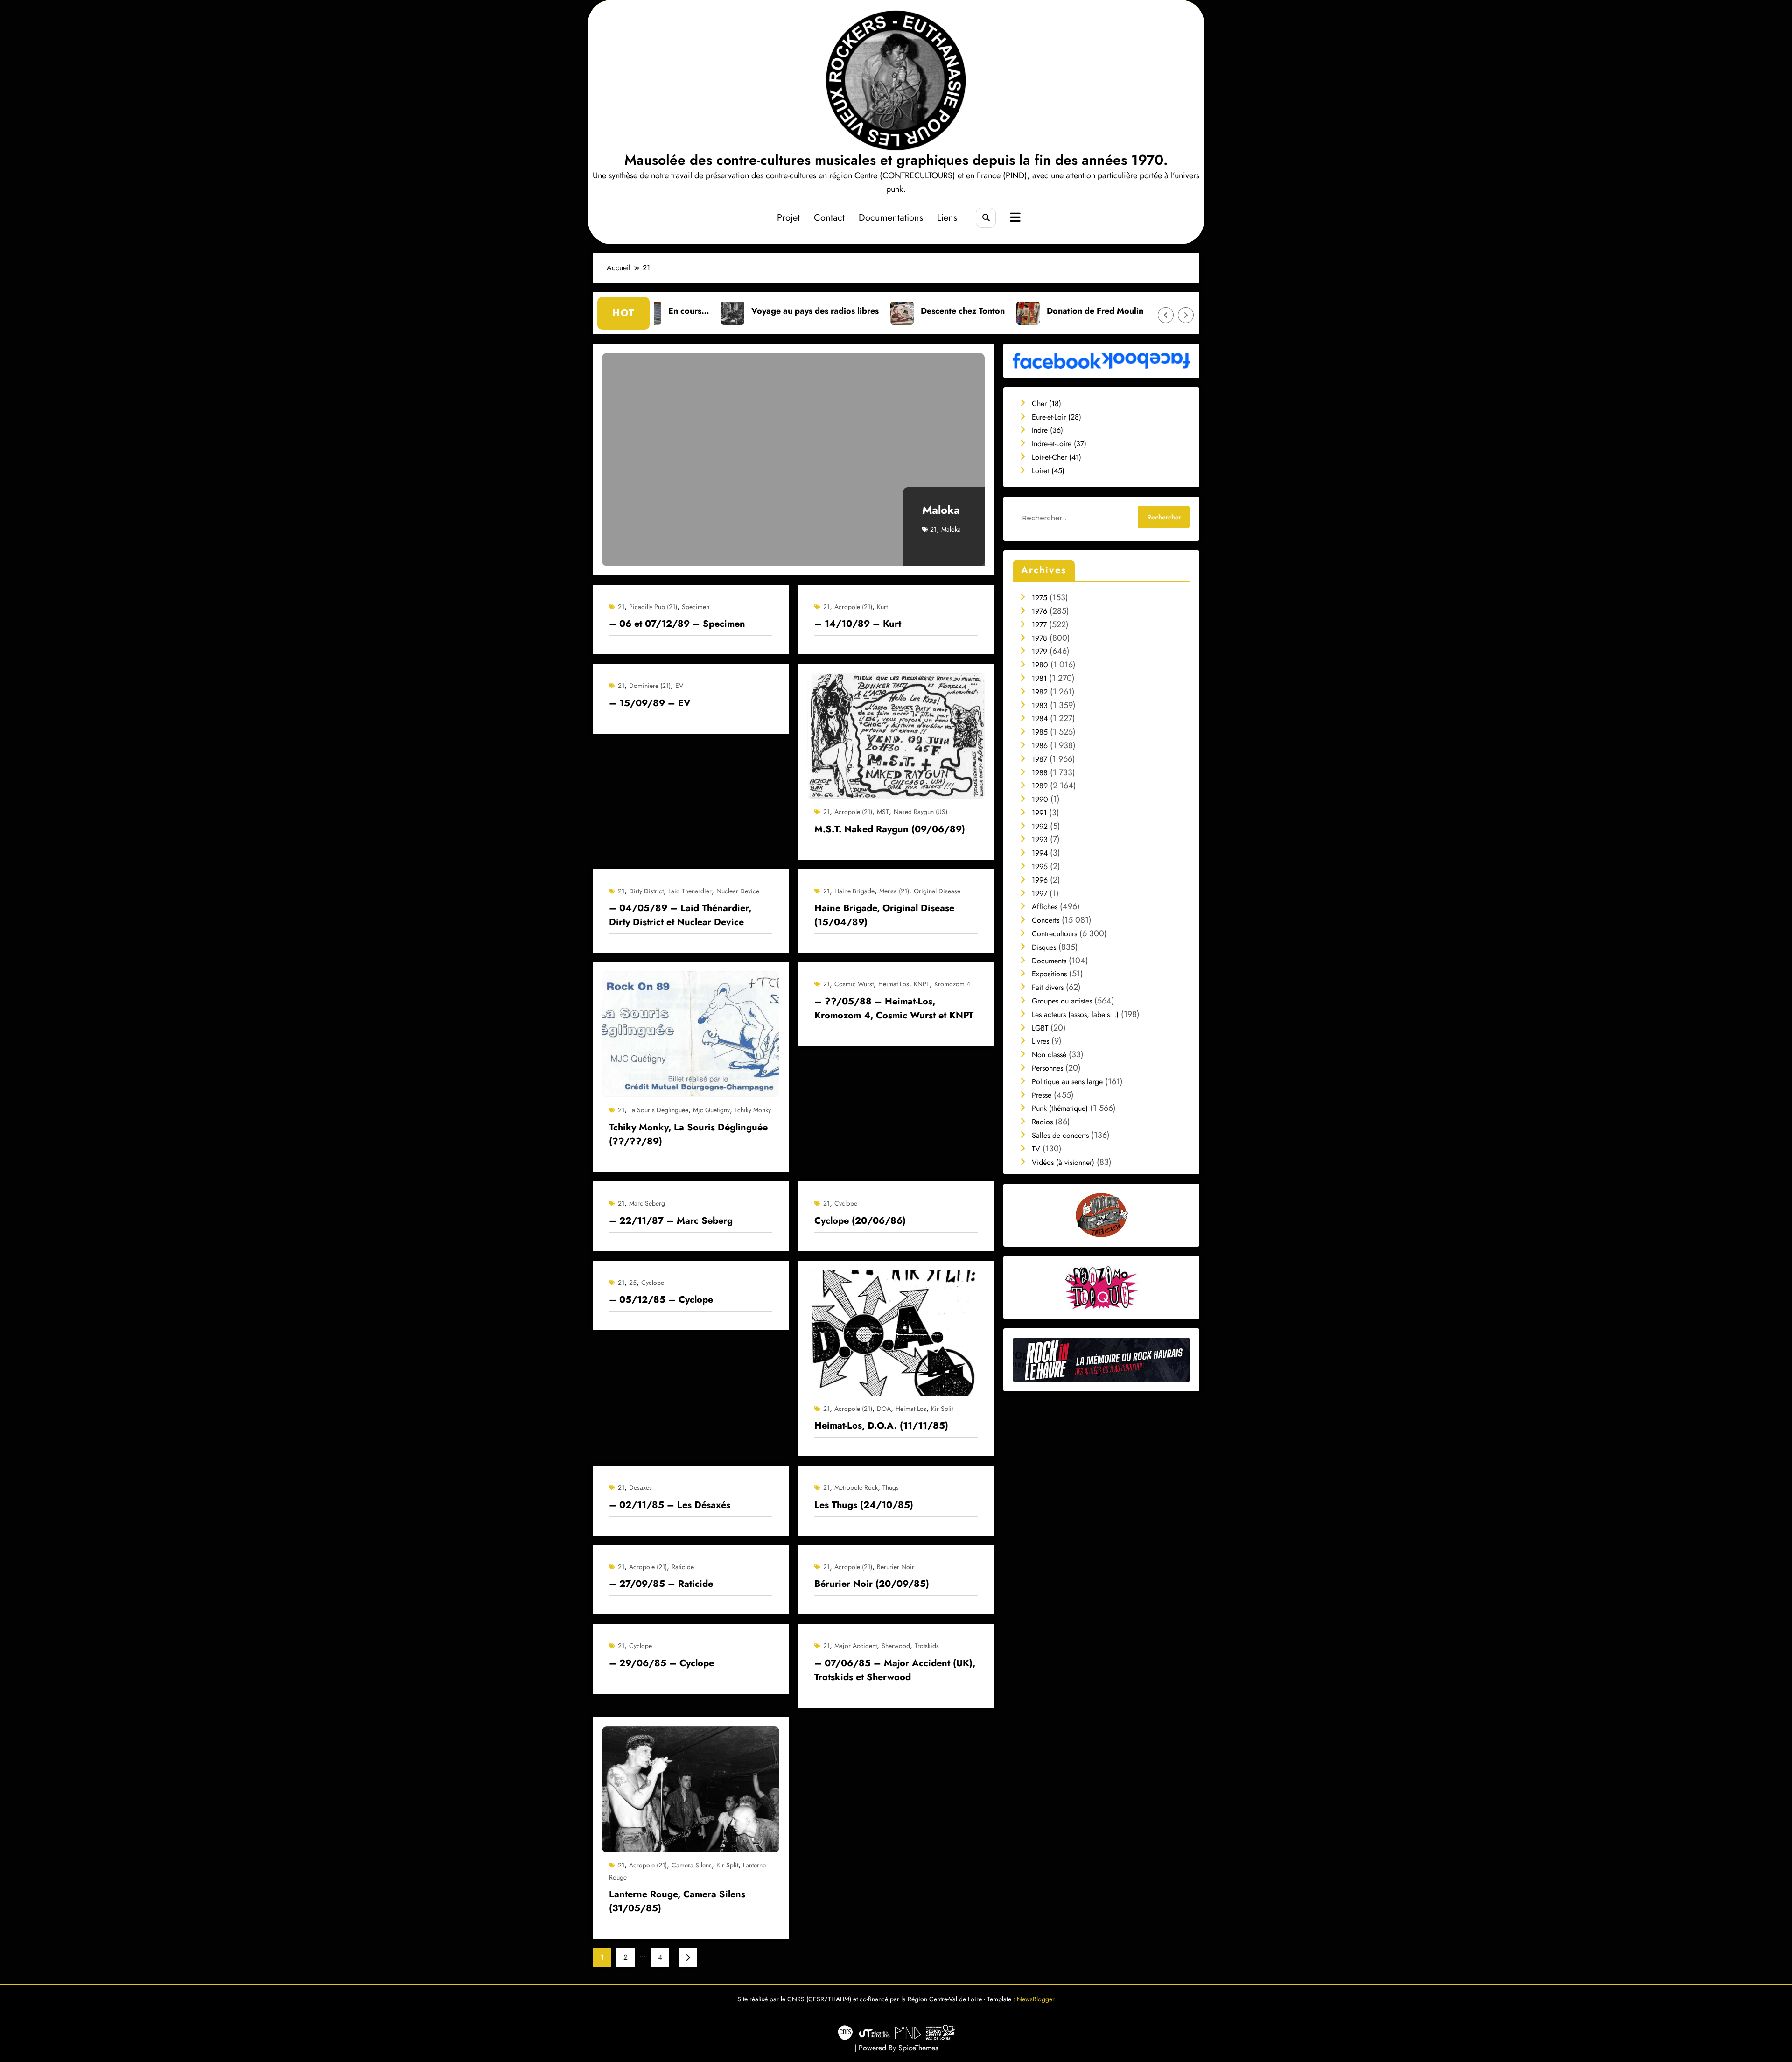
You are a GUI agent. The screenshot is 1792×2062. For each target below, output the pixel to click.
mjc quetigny (711, 1110)
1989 (1040, 786)
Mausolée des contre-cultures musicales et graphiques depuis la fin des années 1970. (896, 160)
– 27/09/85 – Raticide (661, 1584)
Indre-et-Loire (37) (1059, 444)
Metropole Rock (856, 1487)
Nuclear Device (738, 891)
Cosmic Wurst (854, 984)
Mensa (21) (894, 891)
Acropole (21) (853, 607)
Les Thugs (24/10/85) (864, 1505)
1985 (1040, 732)
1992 (1040, 826)
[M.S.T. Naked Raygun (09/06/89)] (896, 735)
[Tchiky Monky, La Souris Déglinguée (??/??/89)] (691, 1034)
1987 (1039, 759)
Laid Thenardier (690, 891)
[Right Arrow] (1186, 315)
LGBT (1040, 1028)
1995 (1040, 866)
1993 (1040, 839)
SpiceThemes (918, 2048)
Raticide (683, 1567)
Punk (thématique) (1060, 1108)
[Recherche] (986, 218)
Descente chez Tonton (774, 311)
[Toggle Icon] (1014, 218)
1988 (1040, 773)
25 (633, 1283)
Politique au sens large (1067, 1082)
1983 (1040, 705)
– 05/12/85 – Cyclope (661, 1300)
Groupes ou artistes (1062, 1001)
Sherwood (896, 1646)
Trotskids (927, 1646)
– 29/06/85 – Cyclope (661, 1663)
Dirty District (646, 891)
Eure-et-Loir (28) (1057, 417)
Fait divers (1048, 987)
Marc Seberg (647, 1203)
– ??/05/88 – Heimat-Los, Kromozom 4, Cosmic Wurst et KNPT (894, 1008)
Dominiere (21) (650, 686)
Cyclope (846, 1203)
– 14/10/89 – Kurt (858, 624)
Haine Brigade (854, 891)
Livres (1040, 1041)
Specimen (696, 607)
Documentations (891, 218)
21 (933, 529)
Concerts (1046, 920)
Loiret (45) (1048, 471)
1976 (1039, 611)
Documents (1049, 961)
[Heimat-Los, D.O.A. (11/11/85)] (896, 1332)
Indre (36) (1047, 430)
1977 (1039, 625)
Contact (829, 218)
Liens (947, 218)
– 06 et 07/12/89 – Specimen (677, 624)
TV (1036, 1149)
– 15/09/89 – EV (650, 703)
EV (679, 686)
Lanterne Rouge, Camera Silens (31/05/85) (677, 1901)
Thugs (891, 1487)
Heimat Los (894, 984)
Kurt (882, 607)
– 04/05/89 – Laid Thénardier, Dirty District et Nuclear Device (680, 915)
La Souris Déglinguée (659, 1110)
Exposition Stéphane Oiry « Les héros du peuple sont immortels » (1070, 311)
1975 (1039, 598)
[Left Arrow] (1166, 315)
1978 (1039, 638)
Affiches (1045, 907)
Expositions (1049, 974)
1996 (1040, 880)
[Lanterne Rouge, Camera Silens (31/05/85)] (691, 1789)
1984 (1040, 719)
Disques (1044, 947)
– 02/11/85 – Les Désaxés (670, 1505)
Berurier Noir (896, 1567)
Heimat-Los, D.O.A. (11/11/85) (881, 1426)
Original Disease (937, 891)
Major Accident (856, 1646)
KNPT (922, 984)
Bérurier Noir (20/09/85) (872, 1584)
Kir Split (942, 1409)
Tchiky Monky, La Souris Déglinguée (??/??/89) (688, 1134)
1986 (1040, 746)
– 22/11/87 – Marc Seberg (671, 1221)
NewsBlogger (1036, 1999)
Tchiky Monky (753, 1110)
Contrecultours (1054, 934)
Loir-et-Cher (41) (1057, 457)
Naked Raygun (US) (920, 812)
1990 (1040, 799)
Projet (788, 218)
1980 (1040, 665)
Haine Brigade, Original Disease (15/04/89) (884, 915)
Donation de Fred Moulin (906, 311)
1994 (1040, 853)
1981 (1039, 678)
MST (883, 812)
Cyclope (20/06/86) (860, 1221)
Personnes (1047, 1068)
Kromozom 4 (952, 984)
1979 (1039, 651)
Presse (1042, 1095)
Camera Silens (692, 1865)
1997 (1039, 894)
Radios (1042, 1122)
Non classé (1049, 1055)
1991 (1039, 813)
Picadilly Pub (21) (653, 607)
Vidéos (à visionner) (1063, 1162)
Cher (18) (1046, 403)
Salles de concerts (1060, 1135)
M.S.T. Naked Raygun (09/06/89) (890, 829)
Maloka (941, 510)
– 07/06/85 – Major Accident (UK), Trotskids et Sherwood (895, 1670)
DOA (884, 1409)
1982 (1040, 692)
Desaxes (640, 1487)
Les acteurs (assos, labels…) (1075, 1014)
